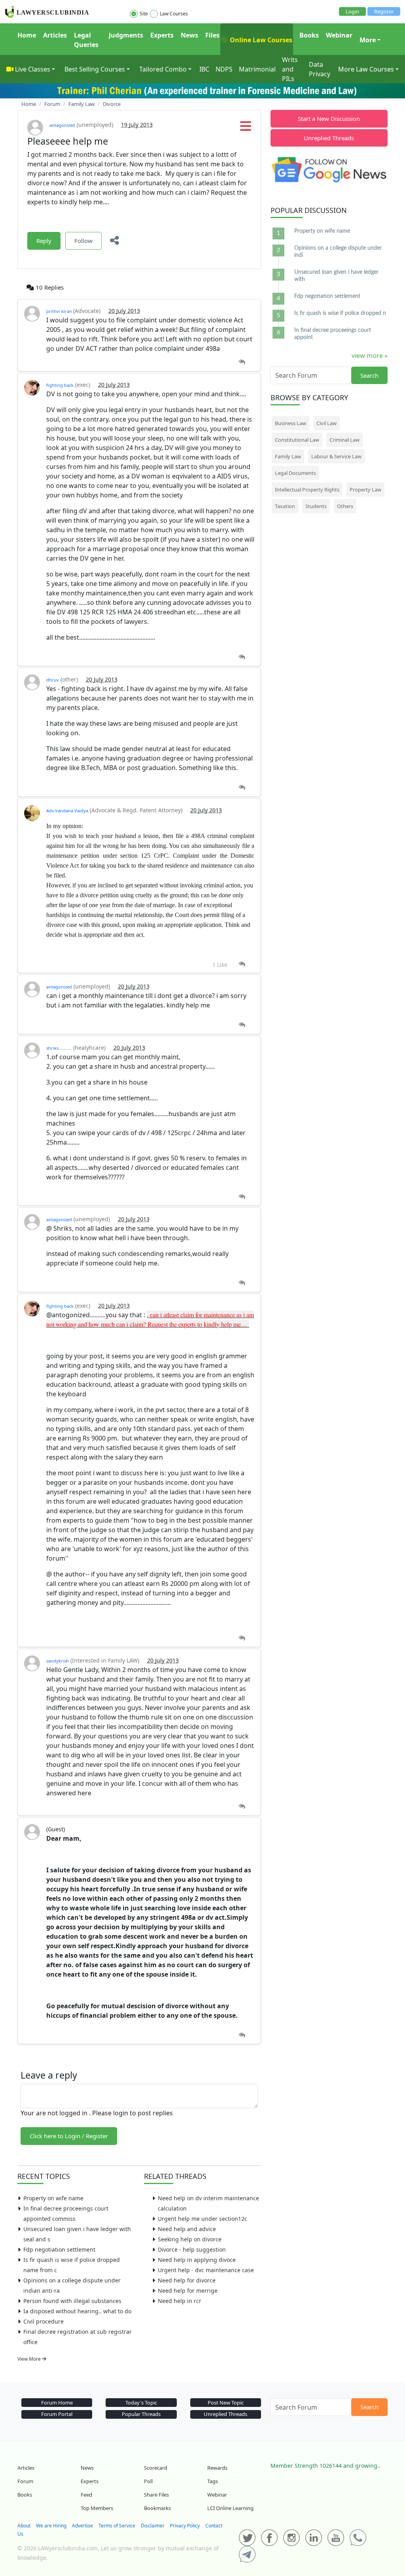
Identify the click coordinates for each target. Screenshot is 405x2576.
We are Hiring (51, 2526)
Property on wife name (53, 2198)
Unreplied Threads (329, 138)
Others (345, 506)
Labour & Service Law (336, 456)
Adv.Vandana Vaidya (67, 811)
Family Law (288, 456)
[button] (246, 128)
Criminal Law (344, 440)
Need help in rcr (180, 2301)
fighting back (60, 385)
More (368, 40)
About (24, 2526)
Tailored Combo (163, 69)
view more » (370, 356)
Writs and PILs (290, 69)
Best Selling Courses (95, 69)
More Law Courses (366, 69)
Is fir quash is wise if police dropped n (340, 313)
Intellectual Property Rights (307, 490)
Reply (44, 241)
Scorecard (156, 2468)
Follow (83, 241)
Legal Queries (86, 40)
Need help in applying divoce (197, 2260)
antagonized (62, 125)
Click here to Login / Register (69, 2136)
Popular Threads (141, 2414)
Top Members (97, 2508)
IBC (204, 69)
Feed (86, 2495)
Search (369, 375)
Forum (25, 2481)
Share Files (156, 2495)
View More (30, 2359)
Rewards (217, 2468)
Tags (213, 2481)
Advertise (82, 2526)
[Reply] (242, 362)
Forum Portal (57, 2414)
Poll (148, 2481)
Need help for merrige (188, 2291)
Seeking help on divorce (190, 2239)
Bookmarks (157, 2508)
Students (316, 506)
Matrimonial (257, 69)
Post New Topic (226, 2403)
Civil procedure (44, 2321)
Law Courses (174, 14)
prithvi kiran (60, 311)
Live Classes (33, 69)
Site (144, 14)
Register (384, 11)
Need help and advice (187, 2229)
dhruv (53, 680)
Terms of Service (117, 2526)
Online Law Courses (260, 40)
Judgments (126, 35)
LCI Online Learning (230, 2508)
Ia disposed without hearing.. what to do (77, 2311)
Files (212, 35)
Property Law (365, 490)
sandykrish (58, 1661)
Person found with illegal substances (72, 2301)
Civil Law (326, 423)
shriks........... (59, 1048)
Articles (55, 35)
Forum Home (57, 2403)
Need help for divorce (187, 2280)
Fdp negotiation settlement (59, 2249)
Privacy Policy (185, 2526)
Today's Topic (141, 2403)
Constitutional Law (297, 440)
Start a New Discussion (329, 119)
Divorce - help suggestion (192, 2249)
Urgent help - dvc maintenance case (206, 2270)
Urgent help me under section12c (202, 2219)
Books (309, 35)
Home (27, 35)
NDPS (224, 69)
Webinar (339, 35)
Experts (162, 35)
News (189, 35)
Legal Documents (295, 473)
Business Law (291, 423)
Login (352, 11)
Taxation (285, 506)
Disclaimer (153, 2526)
